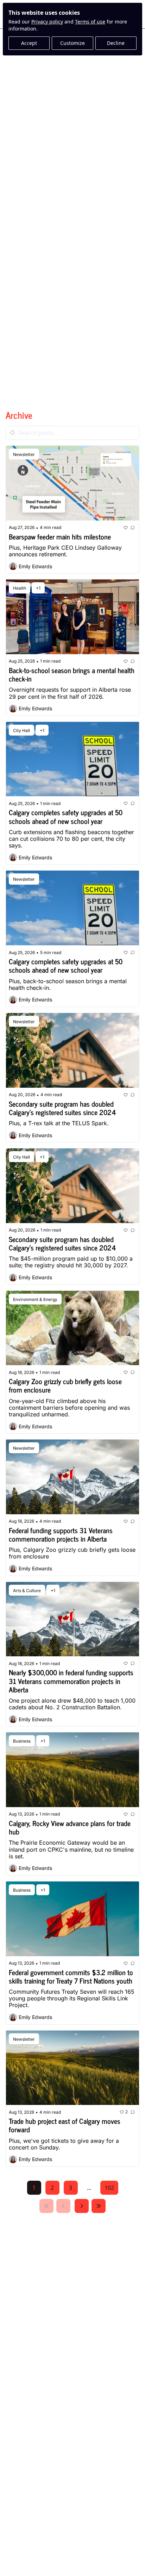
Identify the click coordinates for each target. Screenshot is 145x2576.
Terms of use (90, 22)
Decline (116, 43)
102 (109, 2188)
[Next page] (82, 2206)
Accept (29, 43)
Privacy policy (47, 22)
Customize (72, 43)
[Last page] (99, 2206)
